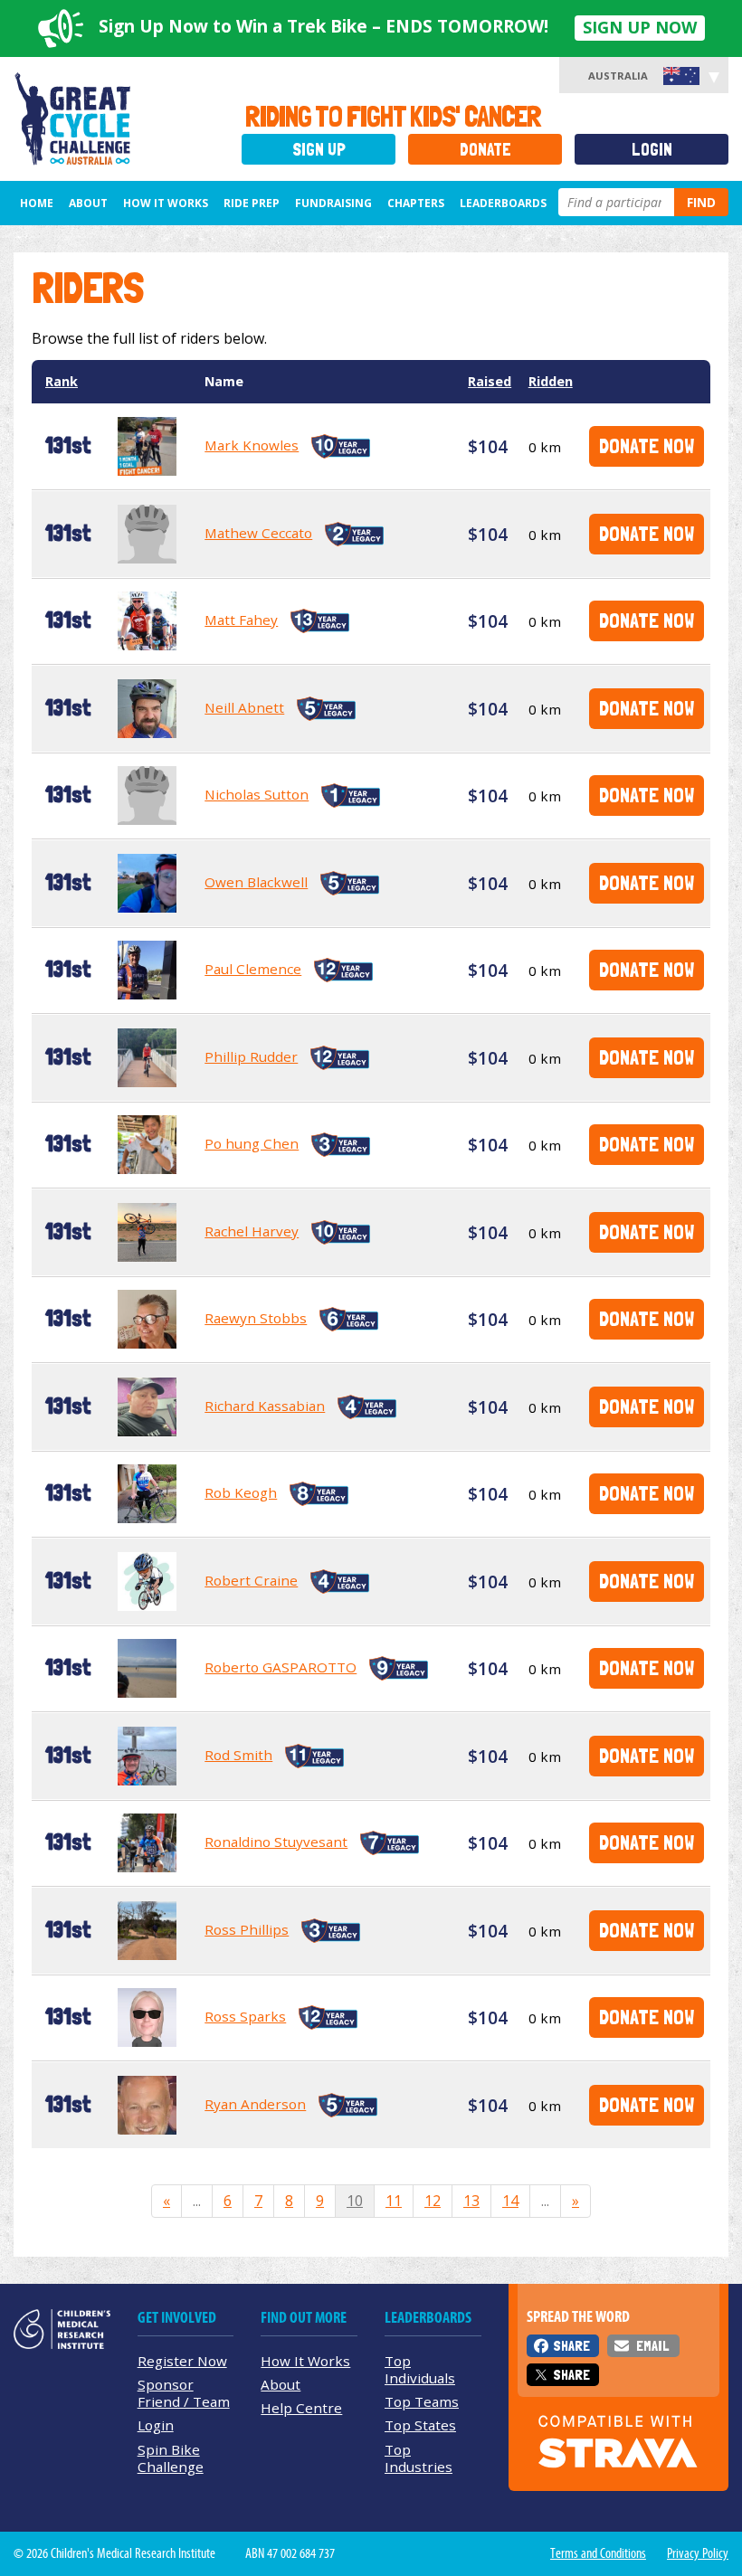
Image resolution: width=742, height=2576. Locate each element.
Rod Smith (238, 1755)
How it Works (166, 203)
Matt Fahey (241, 620)
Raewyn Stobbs (256, 1318)
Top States (420, 2425)
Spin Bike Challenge (171, 2458)
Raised (490, 381)
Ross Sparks (245, 2016)
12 (433, 2201)
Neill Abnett (244, 707)
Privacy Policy (698, 2553)
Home (37, 203)
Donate (485, 150)
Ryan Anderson (255, 2104)
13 (471, 2201)
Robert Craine (251, 1580)
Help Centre (301, 2408)
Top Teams (422, 2401)
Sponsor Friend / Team (184, 2393)
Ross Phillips (247, 1929)
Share (571, 2346)
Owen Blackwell (256, 882)
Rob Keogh (241, 1492)
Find (701, 202)
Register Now (182, 2361)
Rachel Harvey (252, 1231)
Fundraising (333, 203)
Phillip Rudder (251, 1056)
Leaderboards (503, 203)
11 (394, 2201)
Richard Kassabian (265, 1406)
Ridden (551, 381)
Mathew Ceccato (258, 533)
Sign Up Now (640, 27)
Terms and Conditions (598, 2553)
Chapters (416, 203)
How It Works (305, 2361)
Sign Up (319, 150)
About (88, 203)
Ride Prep (252, 203)
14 (510, 2201)
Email (652, 2346)
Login (652, 150)
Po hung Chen (252, 1143)
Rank (62, 381)
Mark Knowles (252, 445)
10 (355, 2201)
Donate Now (647, 445)
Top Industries (419, 2458)
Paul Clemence (253, 969)
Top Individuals (420, 2369)
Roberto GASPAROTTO (281, 1667)
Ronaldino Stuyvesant (276, 1842)
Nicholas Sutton (257, 794)
